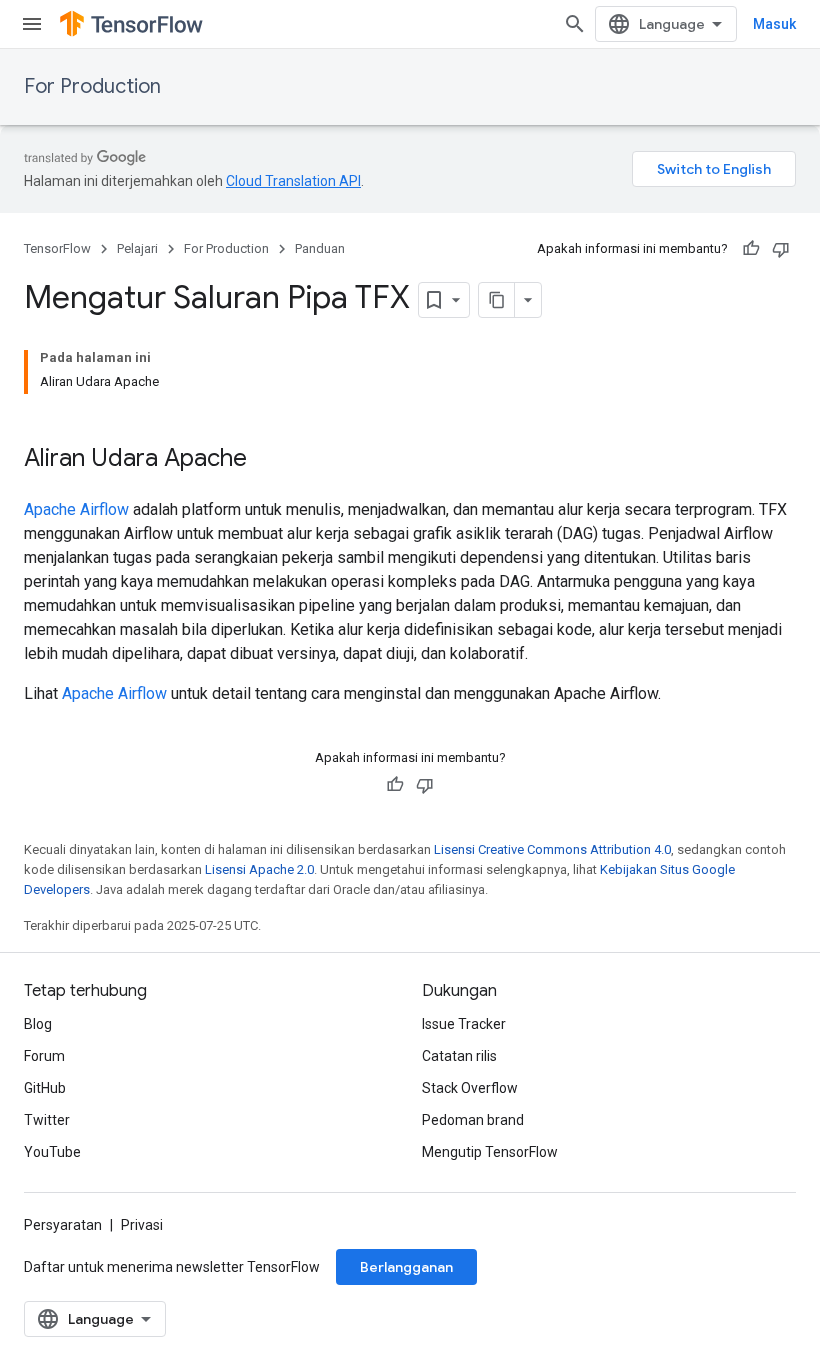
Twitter (47, 1120)
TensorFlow (57, 248)
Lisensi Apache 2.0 (259, 869)
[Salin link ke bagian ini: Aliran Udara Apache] (267, 460)
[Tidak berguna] (781, 249)
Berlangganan (406, 1267)
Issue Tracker (464, 1024)
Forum (44, 1056)
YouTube (52, 1152)
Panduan (320, 248)
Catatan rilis (459, 1056)
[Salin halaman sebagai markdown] (497, 300)
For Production (92, 86)
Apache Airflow (76, 509)
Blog (38, 1024)
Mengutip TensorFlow (490, 1152)
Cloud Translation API (293, 181)
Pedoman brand (473, 1120)
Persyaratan (63, 1225)
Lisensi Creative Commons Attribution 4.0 (552, 849)
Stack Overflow (470, 1088)
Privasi (142, 1225)
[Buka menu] (32, 24)
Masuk (774, 24)
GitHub (45, 1088)
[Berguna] (751, 249)
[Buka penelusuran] (575, 24)
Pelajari (137, 248)
